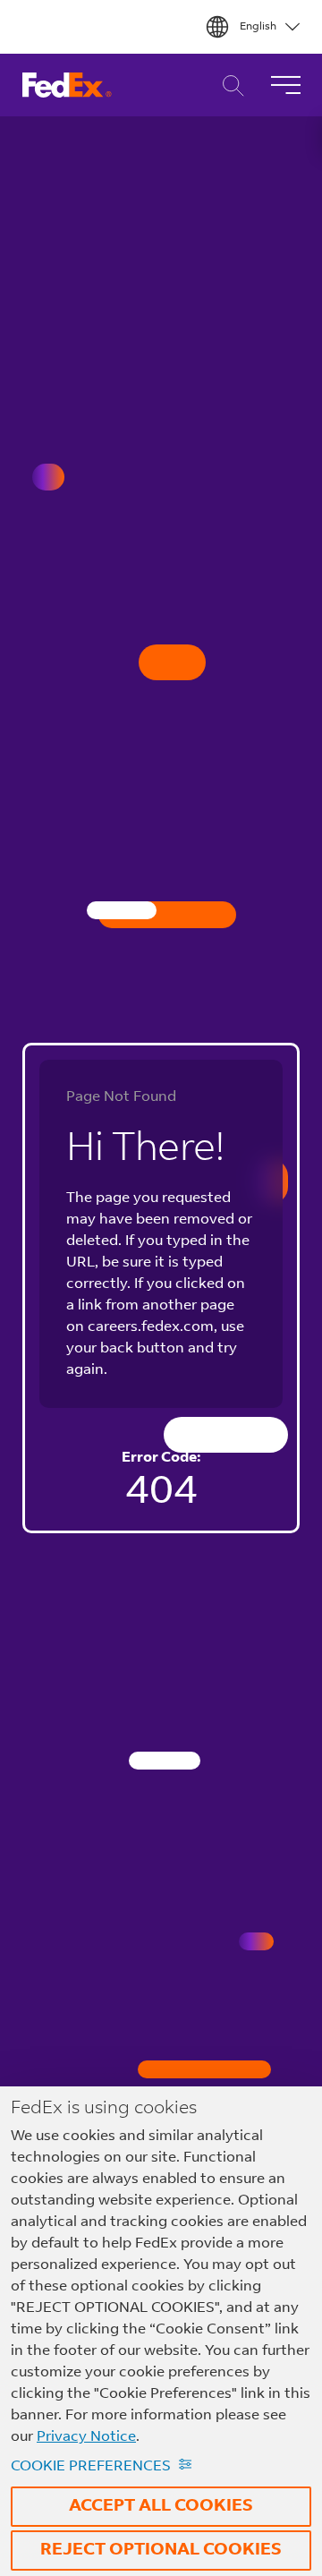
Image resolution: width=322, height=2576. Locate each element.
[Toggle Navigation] (285, 85)
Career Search (229, 85)
